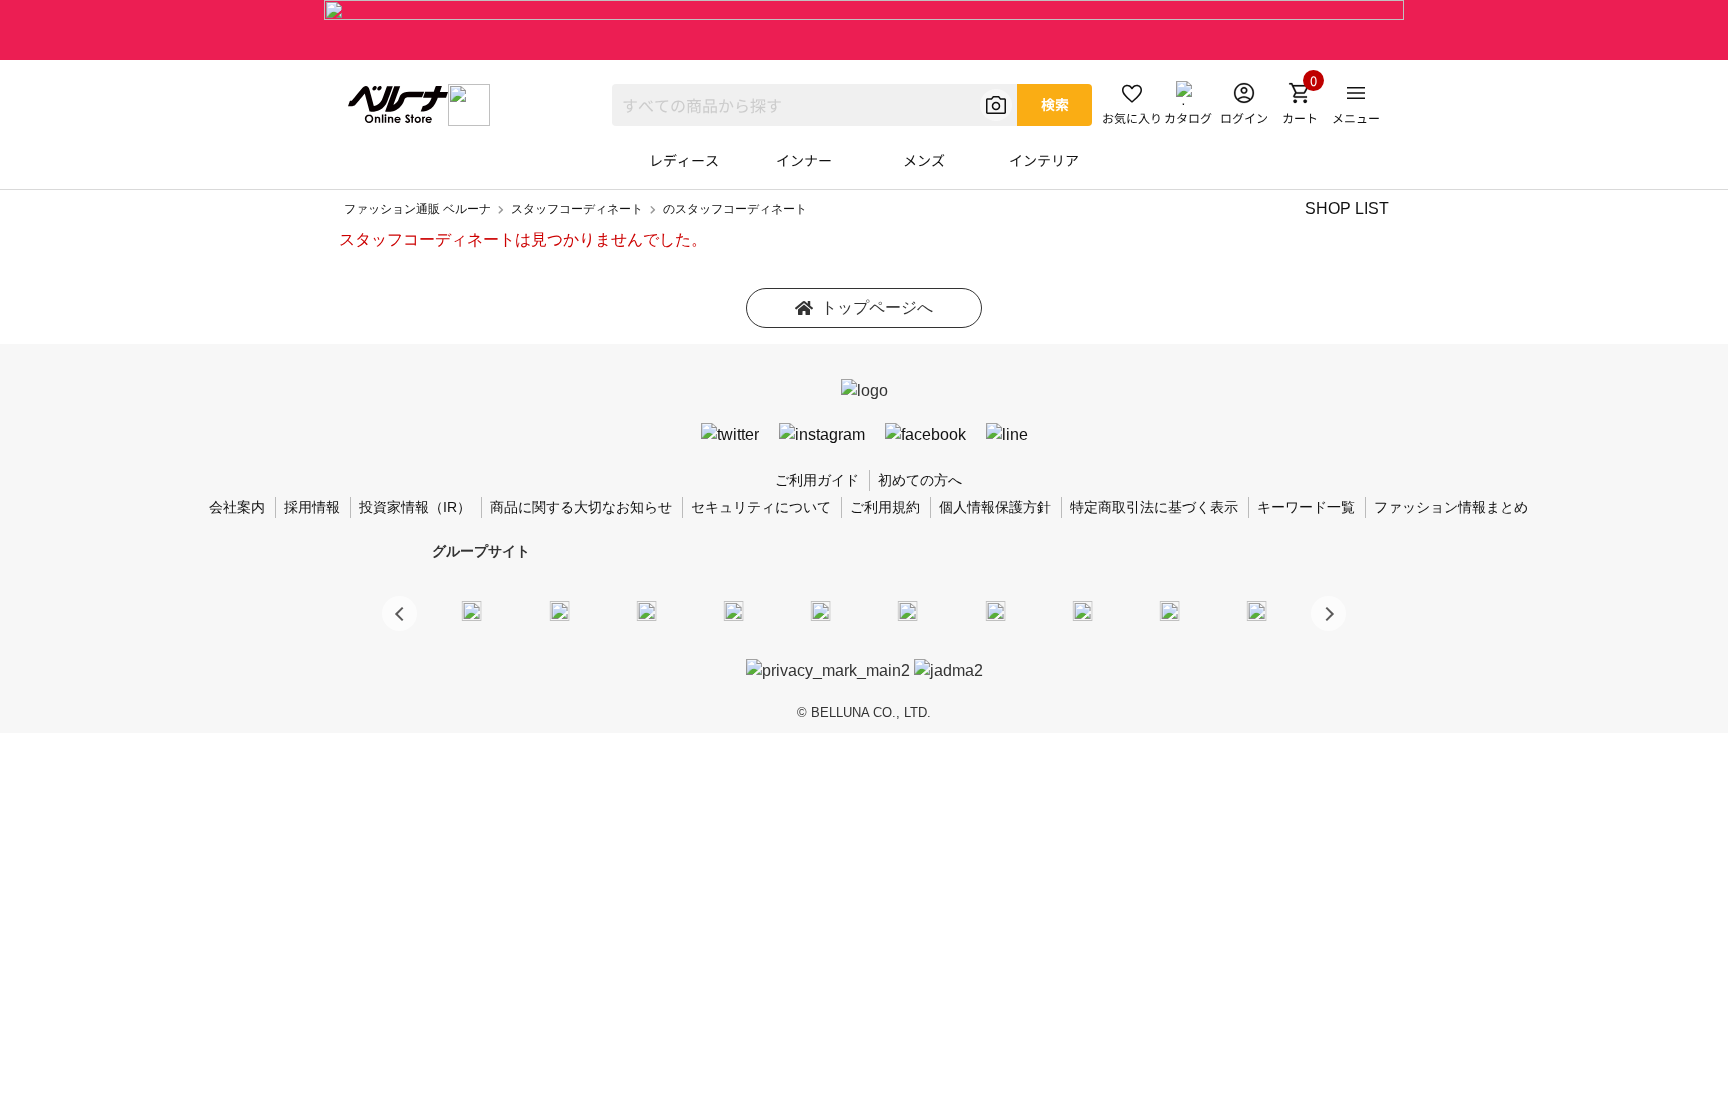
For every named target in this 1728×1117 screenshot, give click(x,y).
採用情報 (312, 507)
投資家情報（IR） (415, 507)
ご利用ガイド (817, 480)
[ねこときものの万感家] (646, 610)
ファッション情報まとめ (1451, 507)
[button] (1328, 613)
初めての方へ (920, 480)
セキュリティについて (761, 507)
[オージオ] (1082, 610)
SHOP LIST (1347, 208)
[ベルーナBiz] (559, 610)
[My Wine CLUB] (995, 610)
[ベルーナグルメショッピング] (908, 610)
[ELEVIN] (734, 610)
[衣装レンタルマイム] (472, 610)
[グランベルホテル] (821, 610)
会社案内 (237, 507)
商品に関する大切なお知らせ (581, 507)
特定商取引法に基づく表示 (1154, 507)
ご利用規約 (885, 507)
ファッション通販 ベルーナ (417, 209)
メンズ (924, 160)
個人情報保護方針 (995, 507)
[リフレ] (1257, 610)
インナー (804, 160)
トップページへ (877, 307)
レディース (684, 160)
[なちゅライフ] (1170, 610)
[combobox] (814, 105)
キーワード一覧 (1306, 507)
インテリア (1044, 160)
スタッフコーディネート (577, 209)
